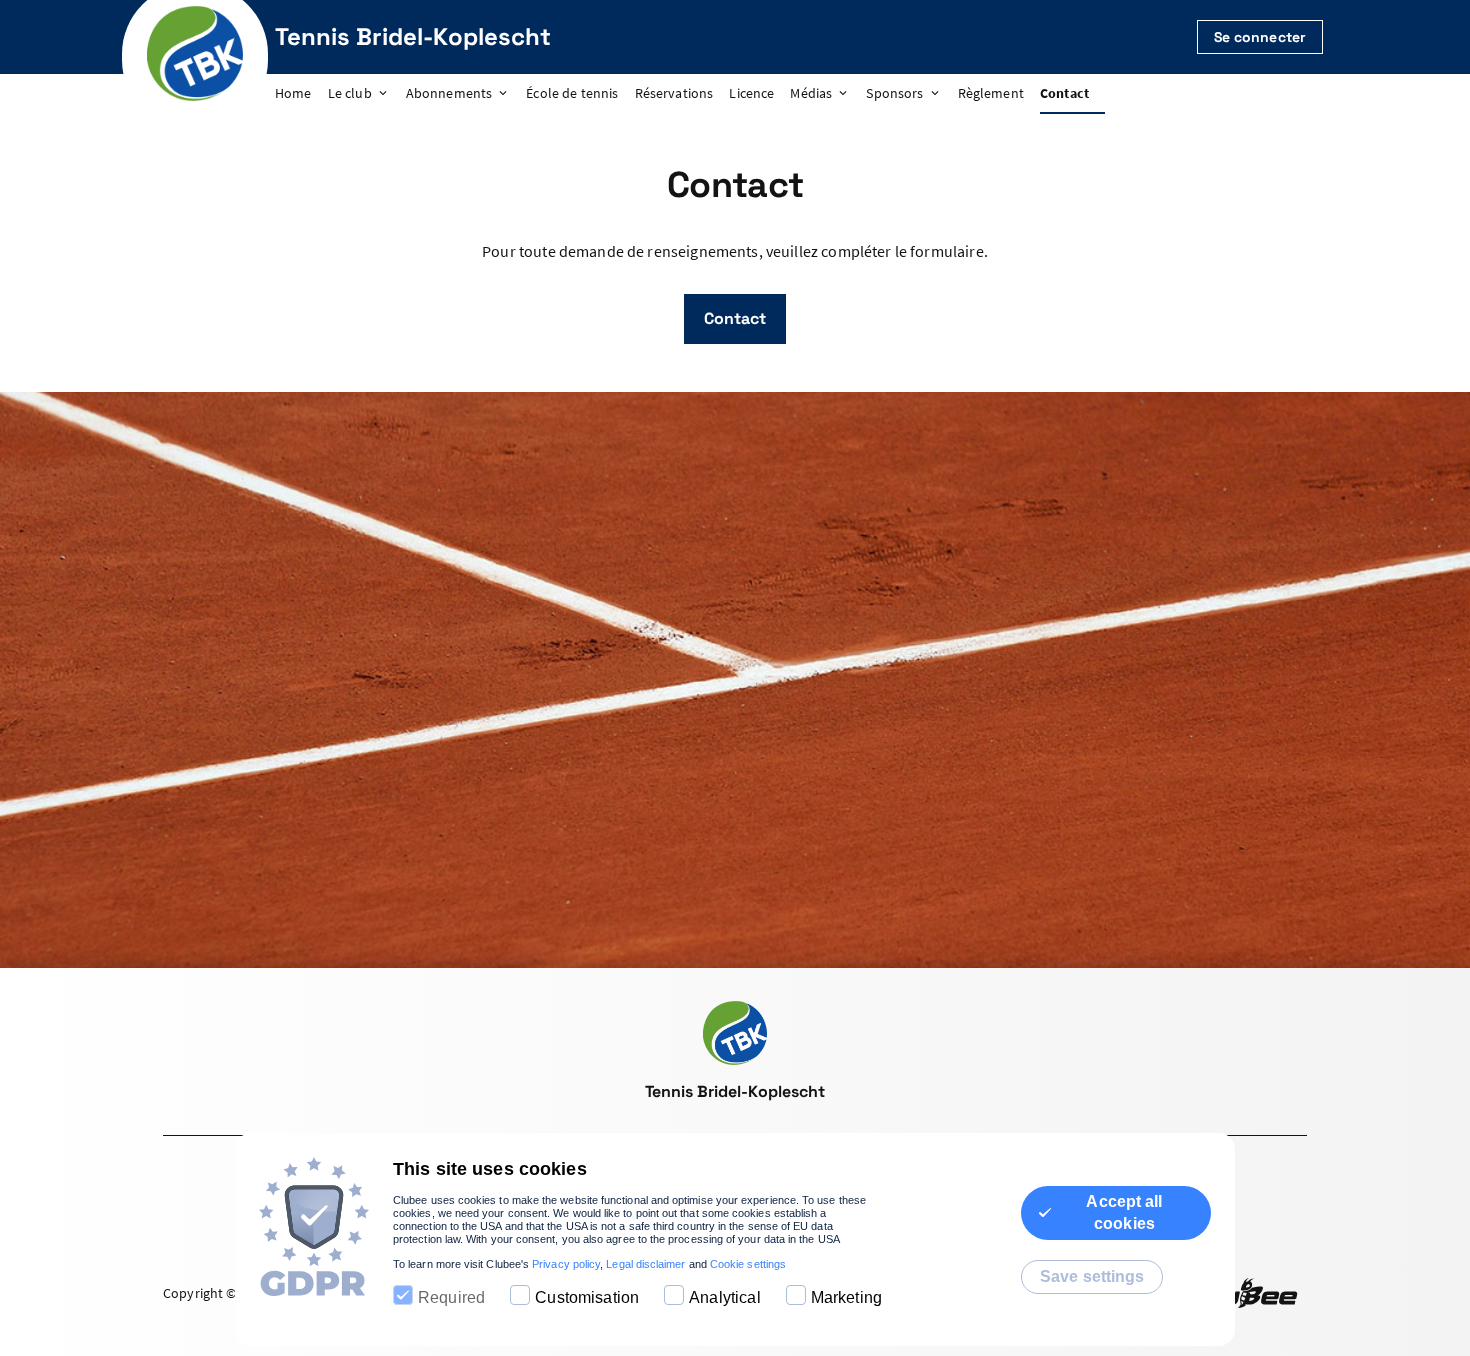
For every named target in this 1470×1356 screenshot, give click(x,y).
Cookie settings (748, 1264)
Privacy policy (566, 1264)
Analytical (725, 1297)
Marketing (846, 1297)
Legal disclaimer (645, 1264)
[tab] (301, 94)
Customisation (587, 1297)
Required (451, 1297)
